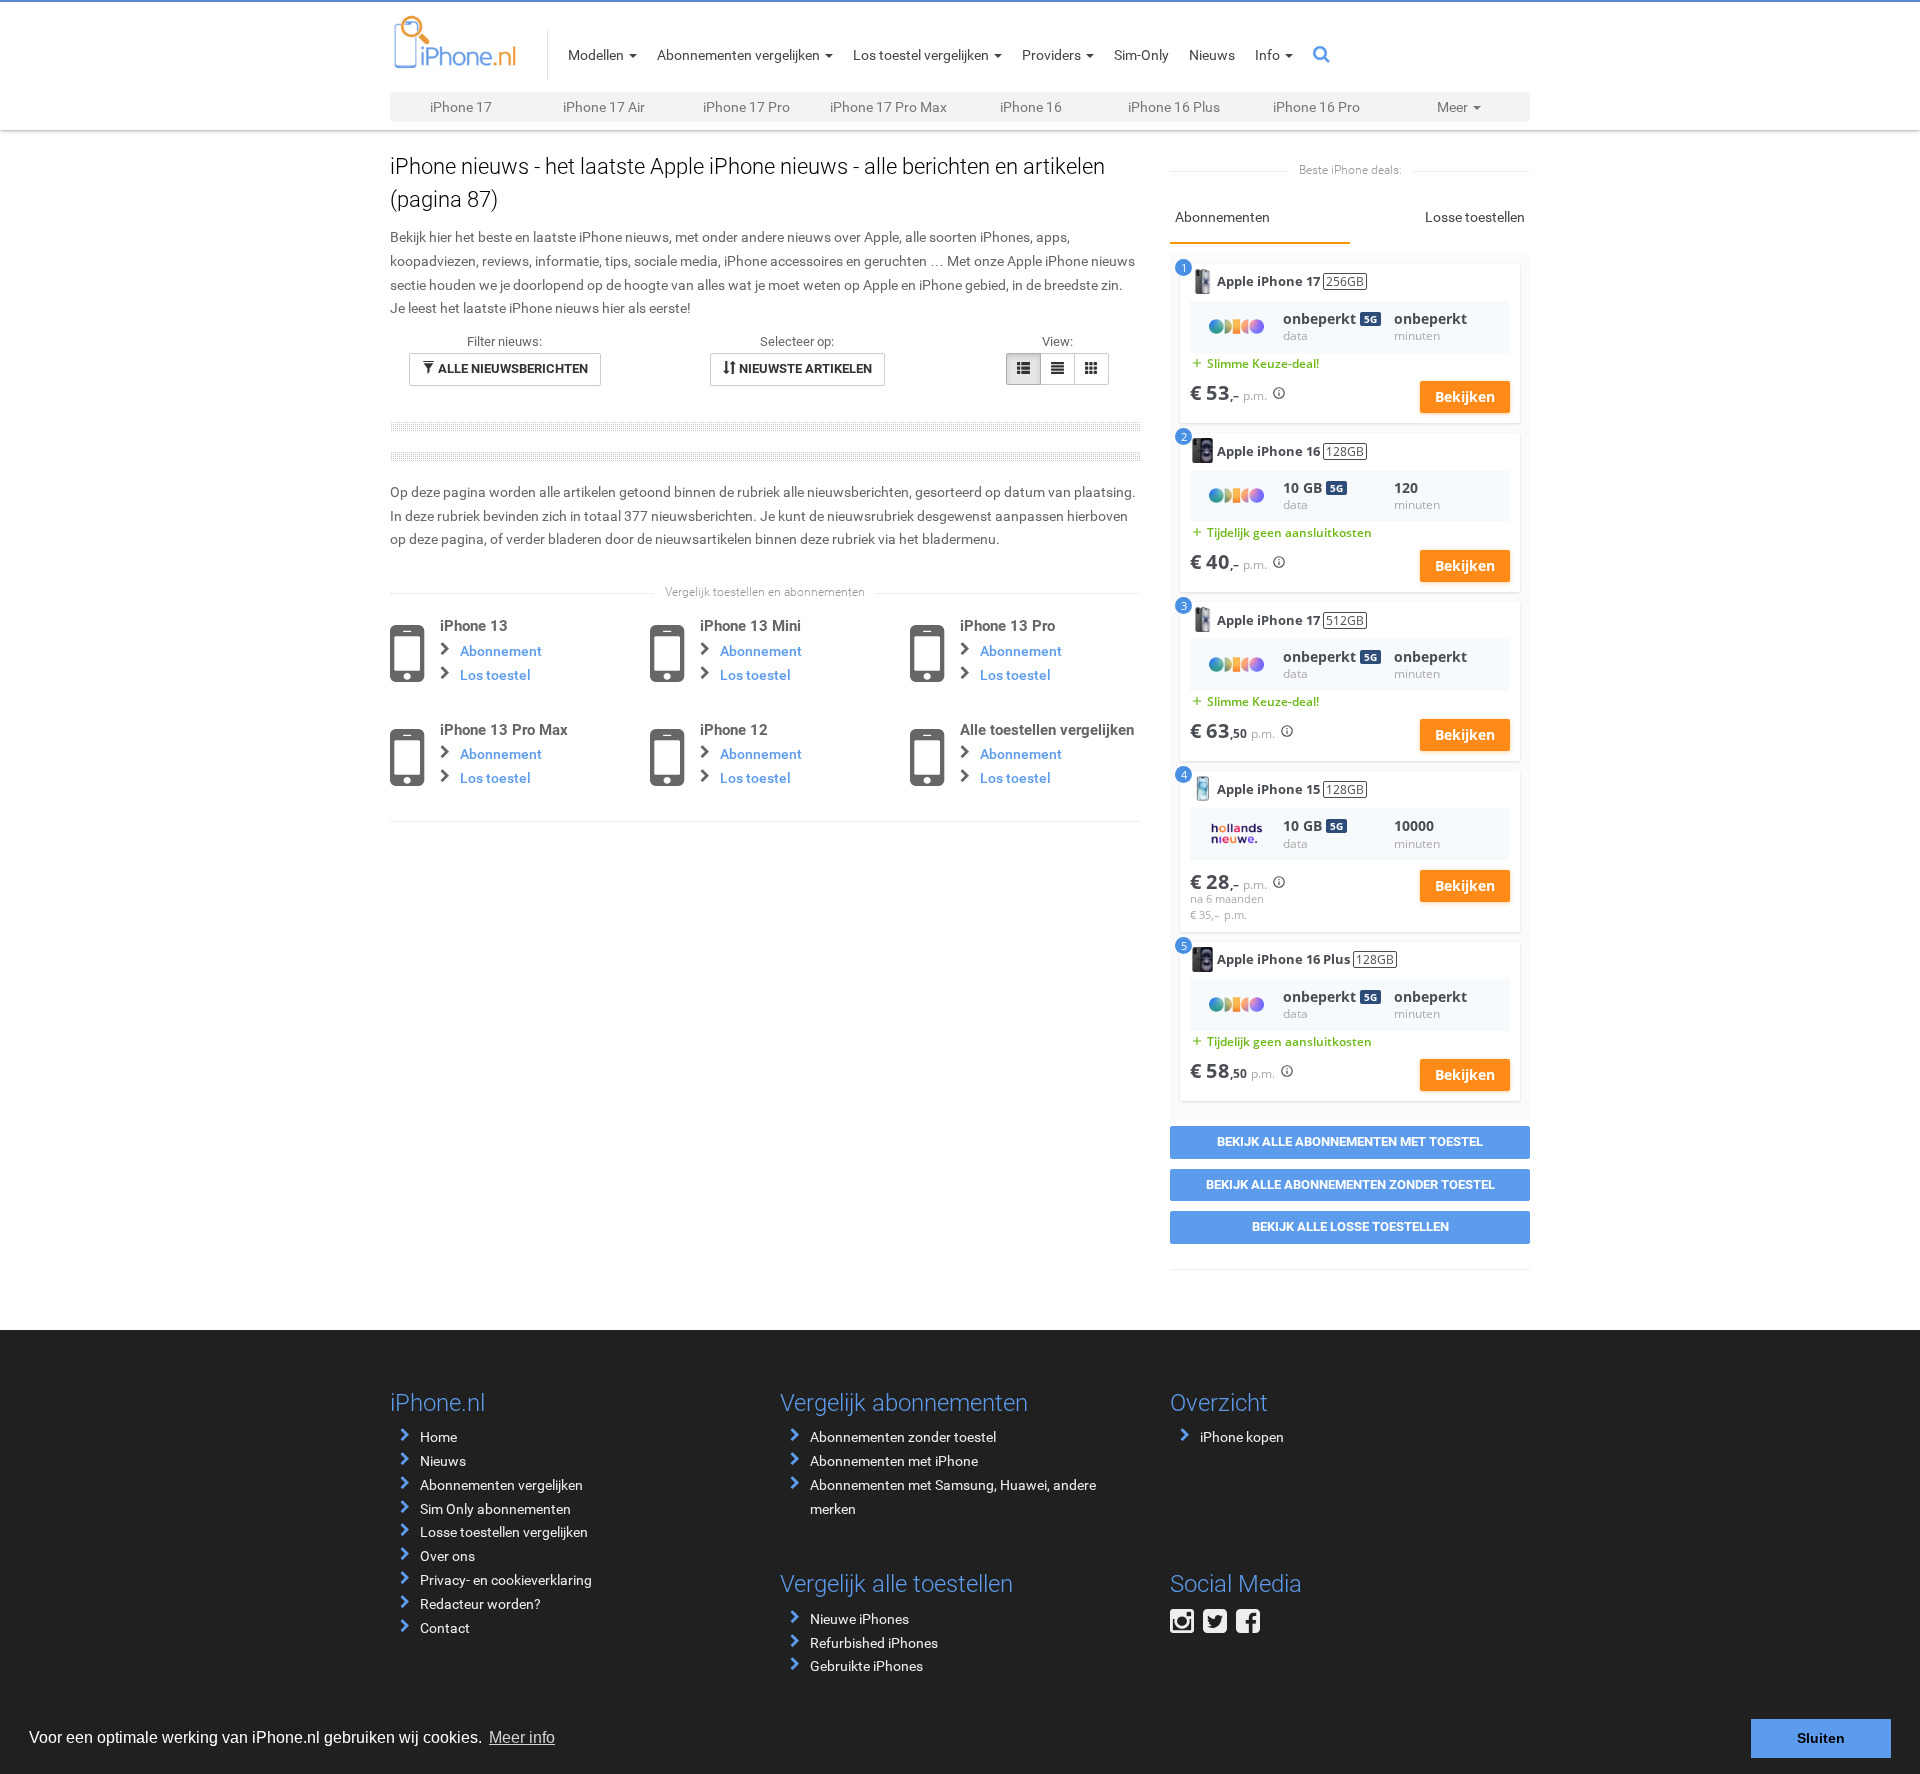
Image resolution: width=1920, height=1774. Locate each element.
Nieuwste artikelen (804, 368)
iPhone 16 (1031, 107)
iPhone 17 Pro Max (888, 107)
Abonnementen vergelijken (501, 1485)
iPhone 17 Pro (746, 107)
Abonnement (501, 651)
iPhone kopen (1242, 1437)
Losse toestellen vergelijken (504, 1532)
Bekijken (1465, 396)
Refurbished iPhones (874, 1643)
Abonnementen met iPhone (894, 1461)
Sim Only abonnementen (495, 1509)
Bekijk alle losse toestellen (1350, 1226)
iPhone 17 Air (604, 107)
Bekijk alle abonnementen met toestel (1350, 1141)
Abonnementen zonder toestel (903, 1437)
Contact (445, 1628)
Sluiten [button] (1821, 1738)
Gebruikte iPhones (866, 1666)
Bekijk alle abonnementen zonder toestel (1350, 1184)
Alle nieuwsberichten (511, 368)
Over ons (447, 1556)
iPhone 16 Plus (1174, 107)
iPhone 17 (461, 107)
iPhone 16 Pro (1316, 107)
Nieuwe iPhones (859, 1619)
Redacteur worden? (480, 1604)
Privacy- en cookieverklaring (506, 1580)
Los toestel (495, 675)
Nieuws (443, 1461)
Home (438, 1437)
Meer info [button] (522, 1737)
